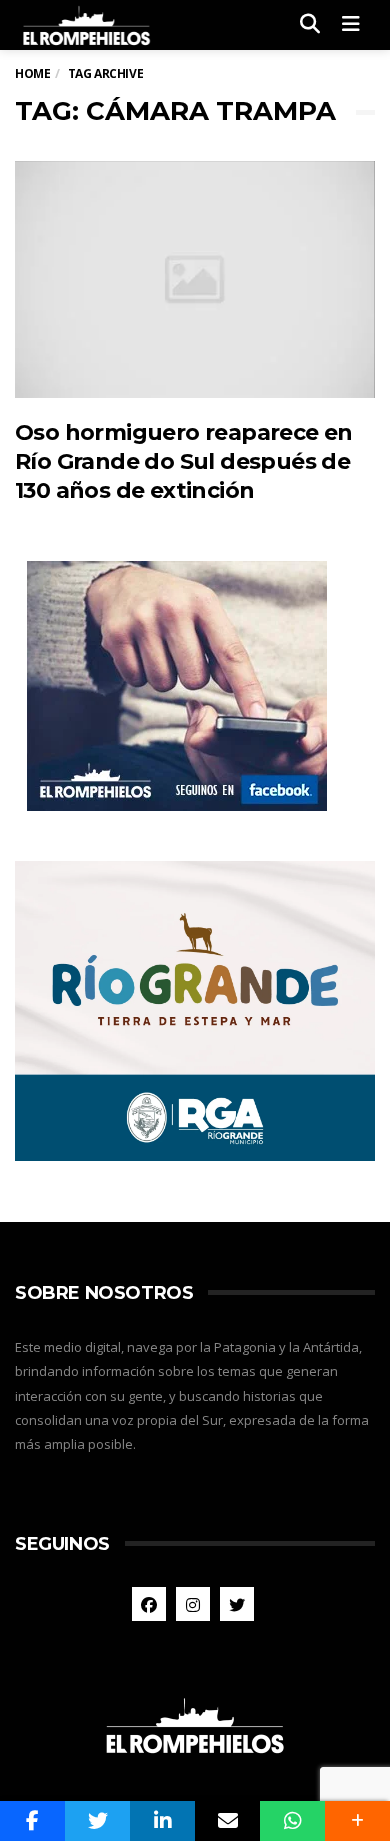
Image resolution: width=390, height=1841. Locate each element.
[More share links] (357, 1821)
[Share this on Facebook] (32, 1821)
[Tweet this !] (97, 1821)
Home (32, 73)
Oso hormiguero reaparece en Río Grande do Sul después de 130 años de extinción (184, 462)
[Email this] (227, 1821)
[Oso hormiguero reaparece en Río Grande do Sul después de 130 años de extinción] (195, 279)
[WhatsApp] (292, 1821)
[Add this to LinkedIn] (162, 1821)
